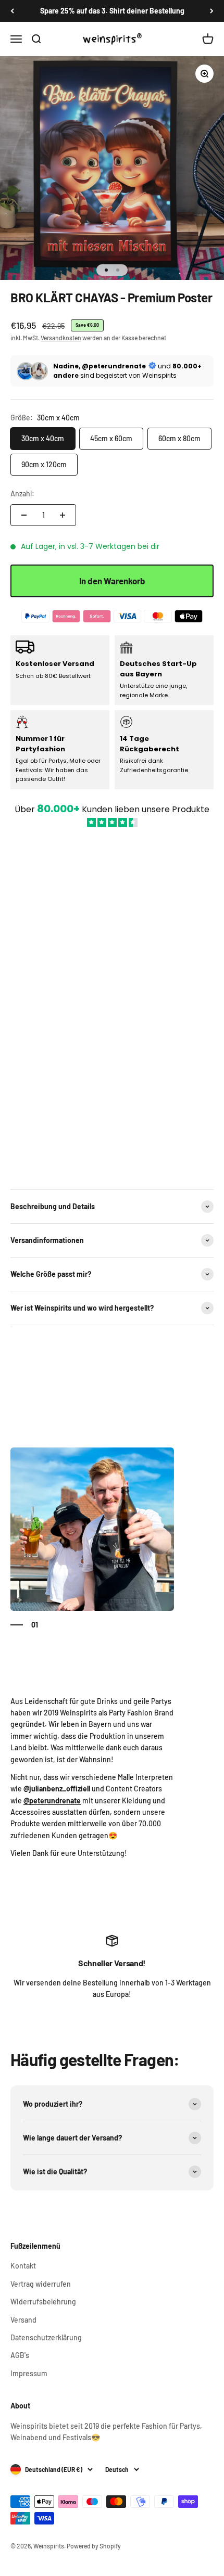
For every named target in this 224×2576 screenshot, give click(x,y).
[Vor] (212, 11)
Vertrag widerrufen (41, 2284)
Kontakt (23, 2266)
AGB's (20, 2355)
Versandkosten (61, 338)
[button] (112, 1003)
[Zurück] (12, 11)
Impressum (29, 2373)
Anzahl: (22, 494)
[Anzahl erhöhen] (63, 515)
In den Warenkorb (112, 581)
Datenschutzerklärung (46, 2337)
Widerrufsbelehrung (43, 2302)
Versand (23, 2320)
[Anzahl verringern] (24, 515)
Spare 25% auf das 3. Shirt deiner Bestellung (112, 11)
